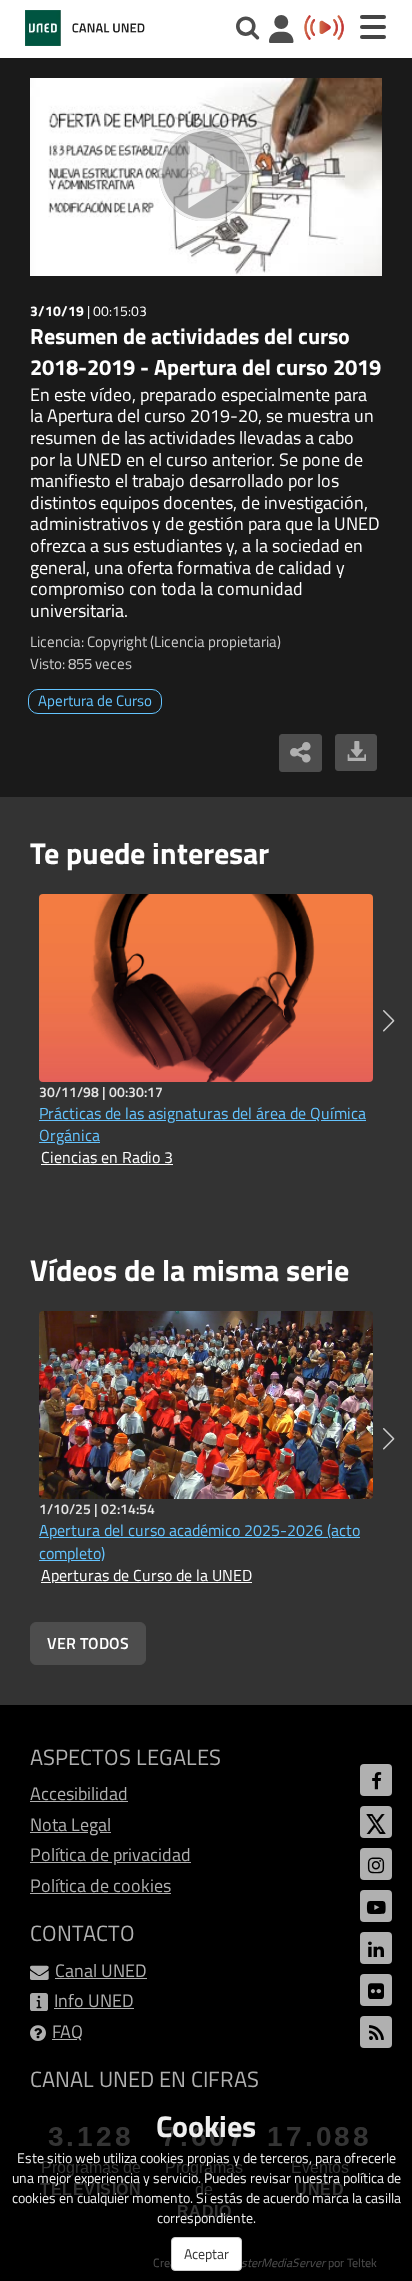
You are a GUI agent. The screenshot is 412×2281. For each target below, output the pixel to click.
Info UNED (94, 2000)
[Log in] (281, 31)
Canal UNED (101, 1970)
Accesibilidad (79, 1793)
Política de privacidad (110, 1854)
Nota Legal (70, 1824)
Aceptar (206, 2253)
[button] (388, 1021)
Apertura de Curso (95, 700)
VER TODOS (88, 1643)
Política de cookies (100, 1885)
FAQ (67, 2031)
